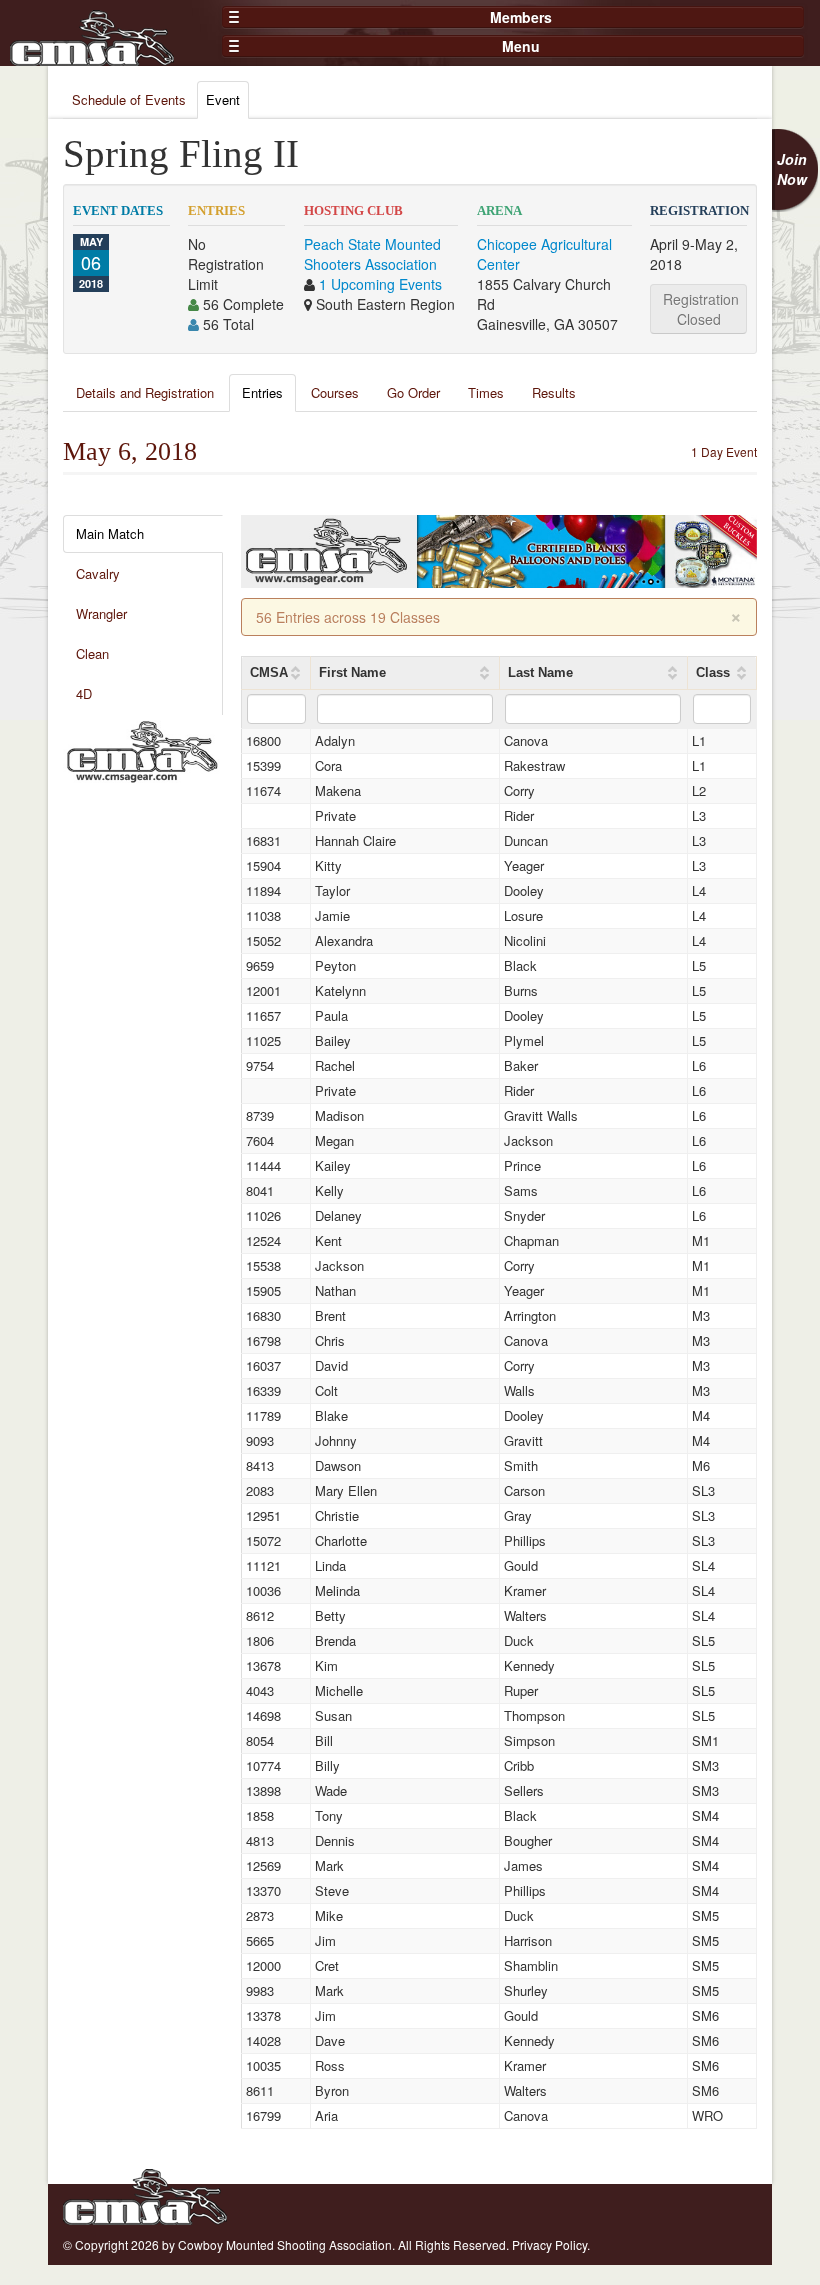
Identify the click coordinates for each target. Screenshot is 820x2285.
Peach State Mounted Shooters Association (372, 254)
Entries (262, 392)
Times (486, 392)
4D (84, 693)
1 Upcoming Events (380, 284)
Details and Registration (145, 392)
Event (223, 99)
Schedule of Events (129, 99)
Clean (92, 653)
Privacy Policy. (551, 2244)
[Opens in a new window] (142, 749)
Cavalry (98, 573)
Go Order (413, 392)
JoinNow (792, 169)
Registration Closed (701, 309)
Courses (335, 392)
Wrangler (101, 613)
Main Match (110, 533)
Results (554, 392)
